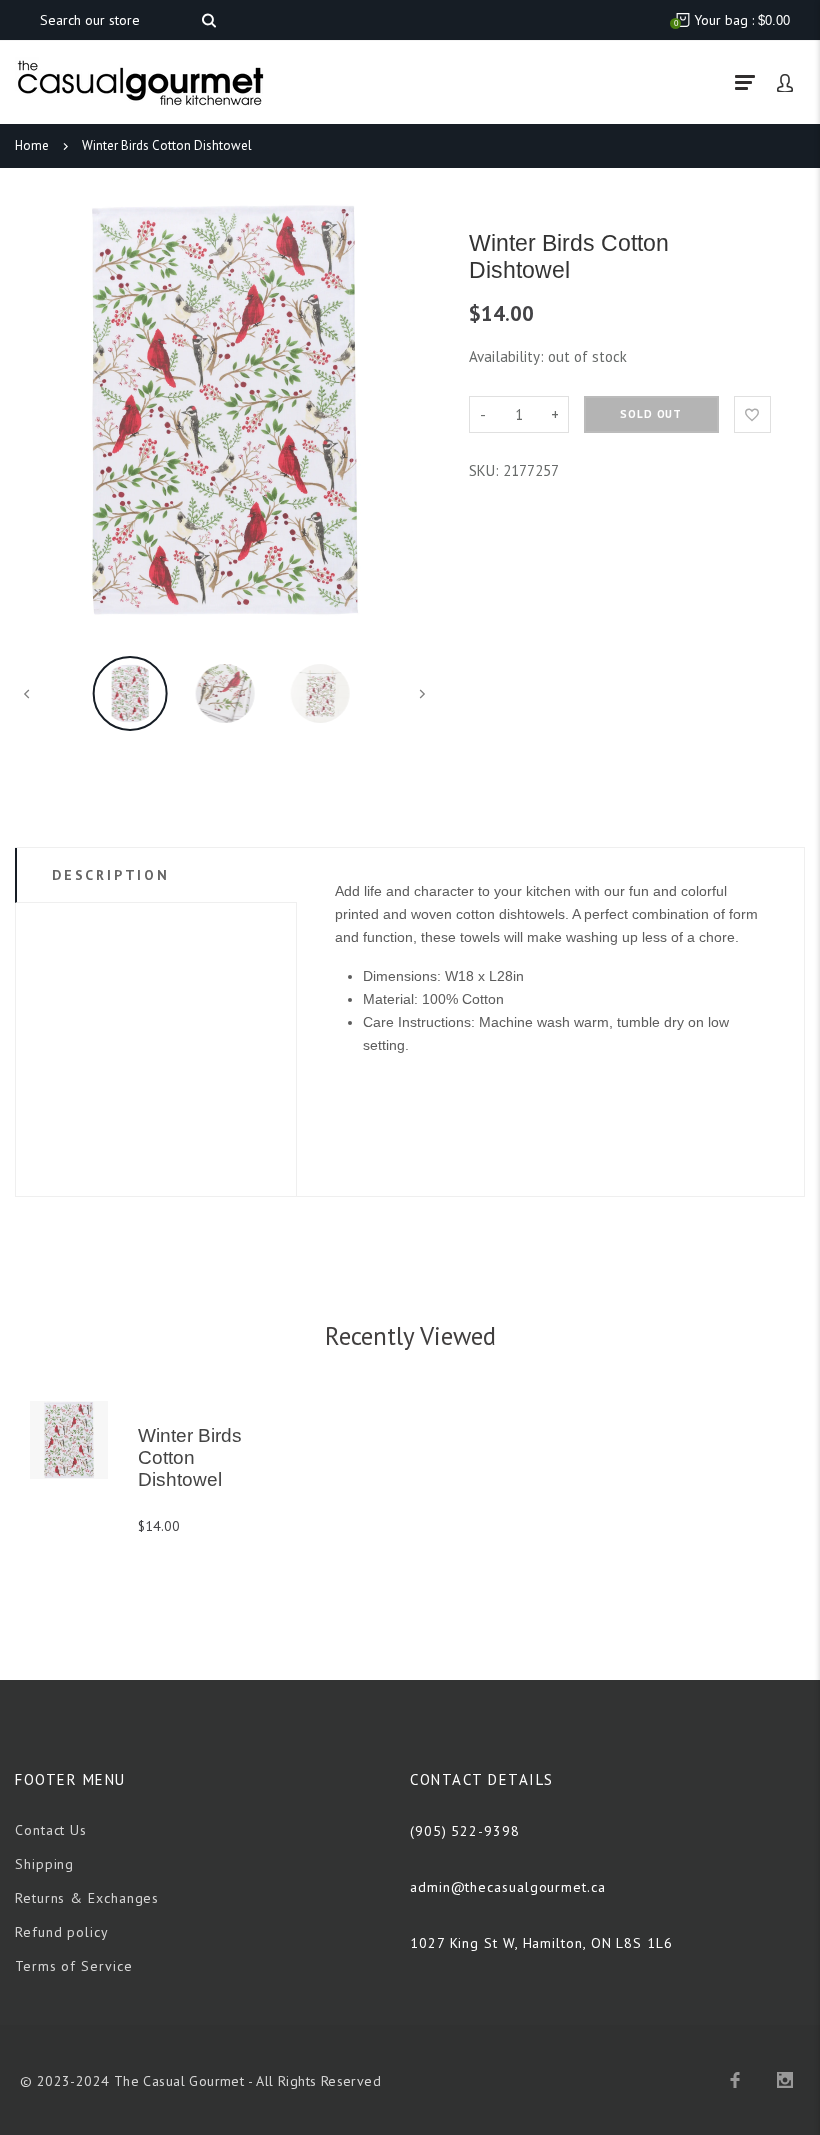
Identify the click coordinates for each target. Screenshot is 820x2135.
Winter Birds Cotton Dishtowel (167, 145)
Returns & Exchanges (87, 1898)
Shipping (44, 1864)
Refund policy (62, 1932)
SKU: (486, 470)
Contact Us (51, 1830)
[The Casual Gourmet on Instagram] (785, 2080)
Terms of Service (74, 1966)
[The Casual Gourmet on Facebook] (735, 2080)
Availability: (508, 356)
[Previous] (39, 410)
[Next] (411, 410)
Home (32, 145)
